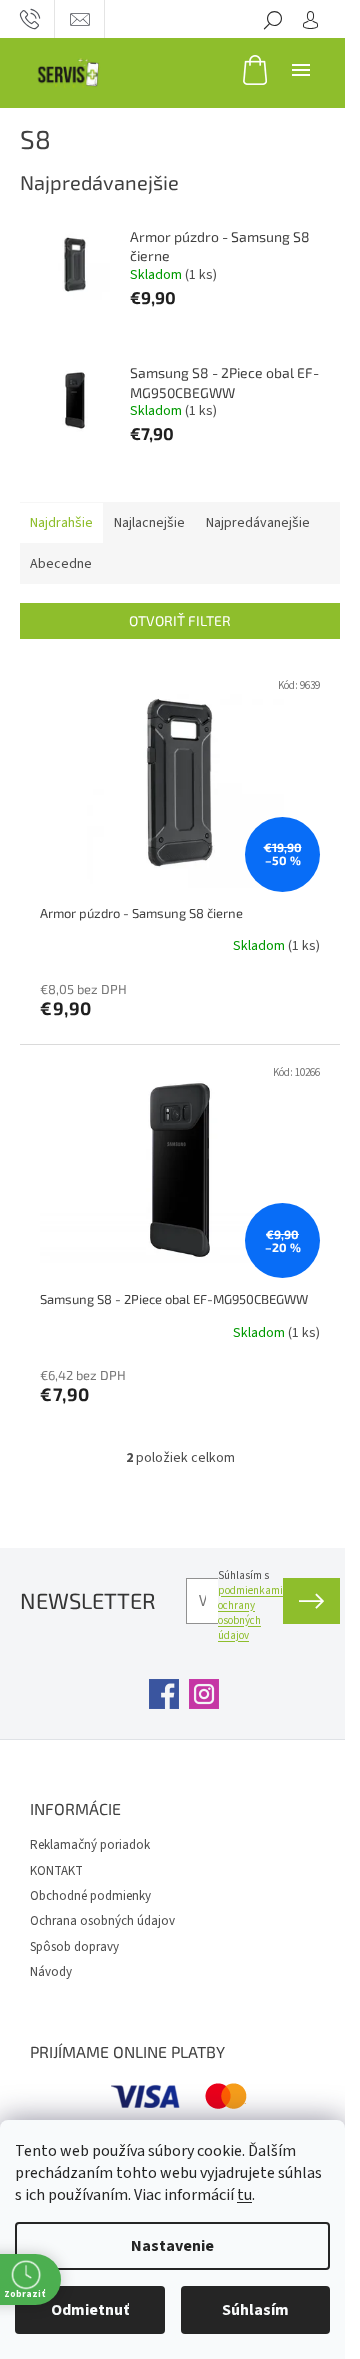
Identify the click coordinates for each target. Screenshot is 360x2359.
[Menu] (301, 69)
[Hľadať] (273, 19)
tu (244, 2195)
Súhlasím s (250, 1605)
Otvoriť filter (180, 620)
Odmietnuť (90, 2310)
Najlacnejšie (149, 523)
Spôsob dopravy (74, 1947)
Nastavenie (172, 2246)
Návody (51, 1972)
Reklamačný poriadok (90, 1845)
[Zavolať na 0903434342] (30, 19)
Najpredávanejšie (258, 523)
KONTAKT (56, 1871)
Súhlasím (255, 2310)
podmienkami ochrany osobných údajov (250, 1613)
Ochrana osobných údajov (102, 1921)
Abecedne (61, 564)
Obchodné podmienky (90, 1896)
